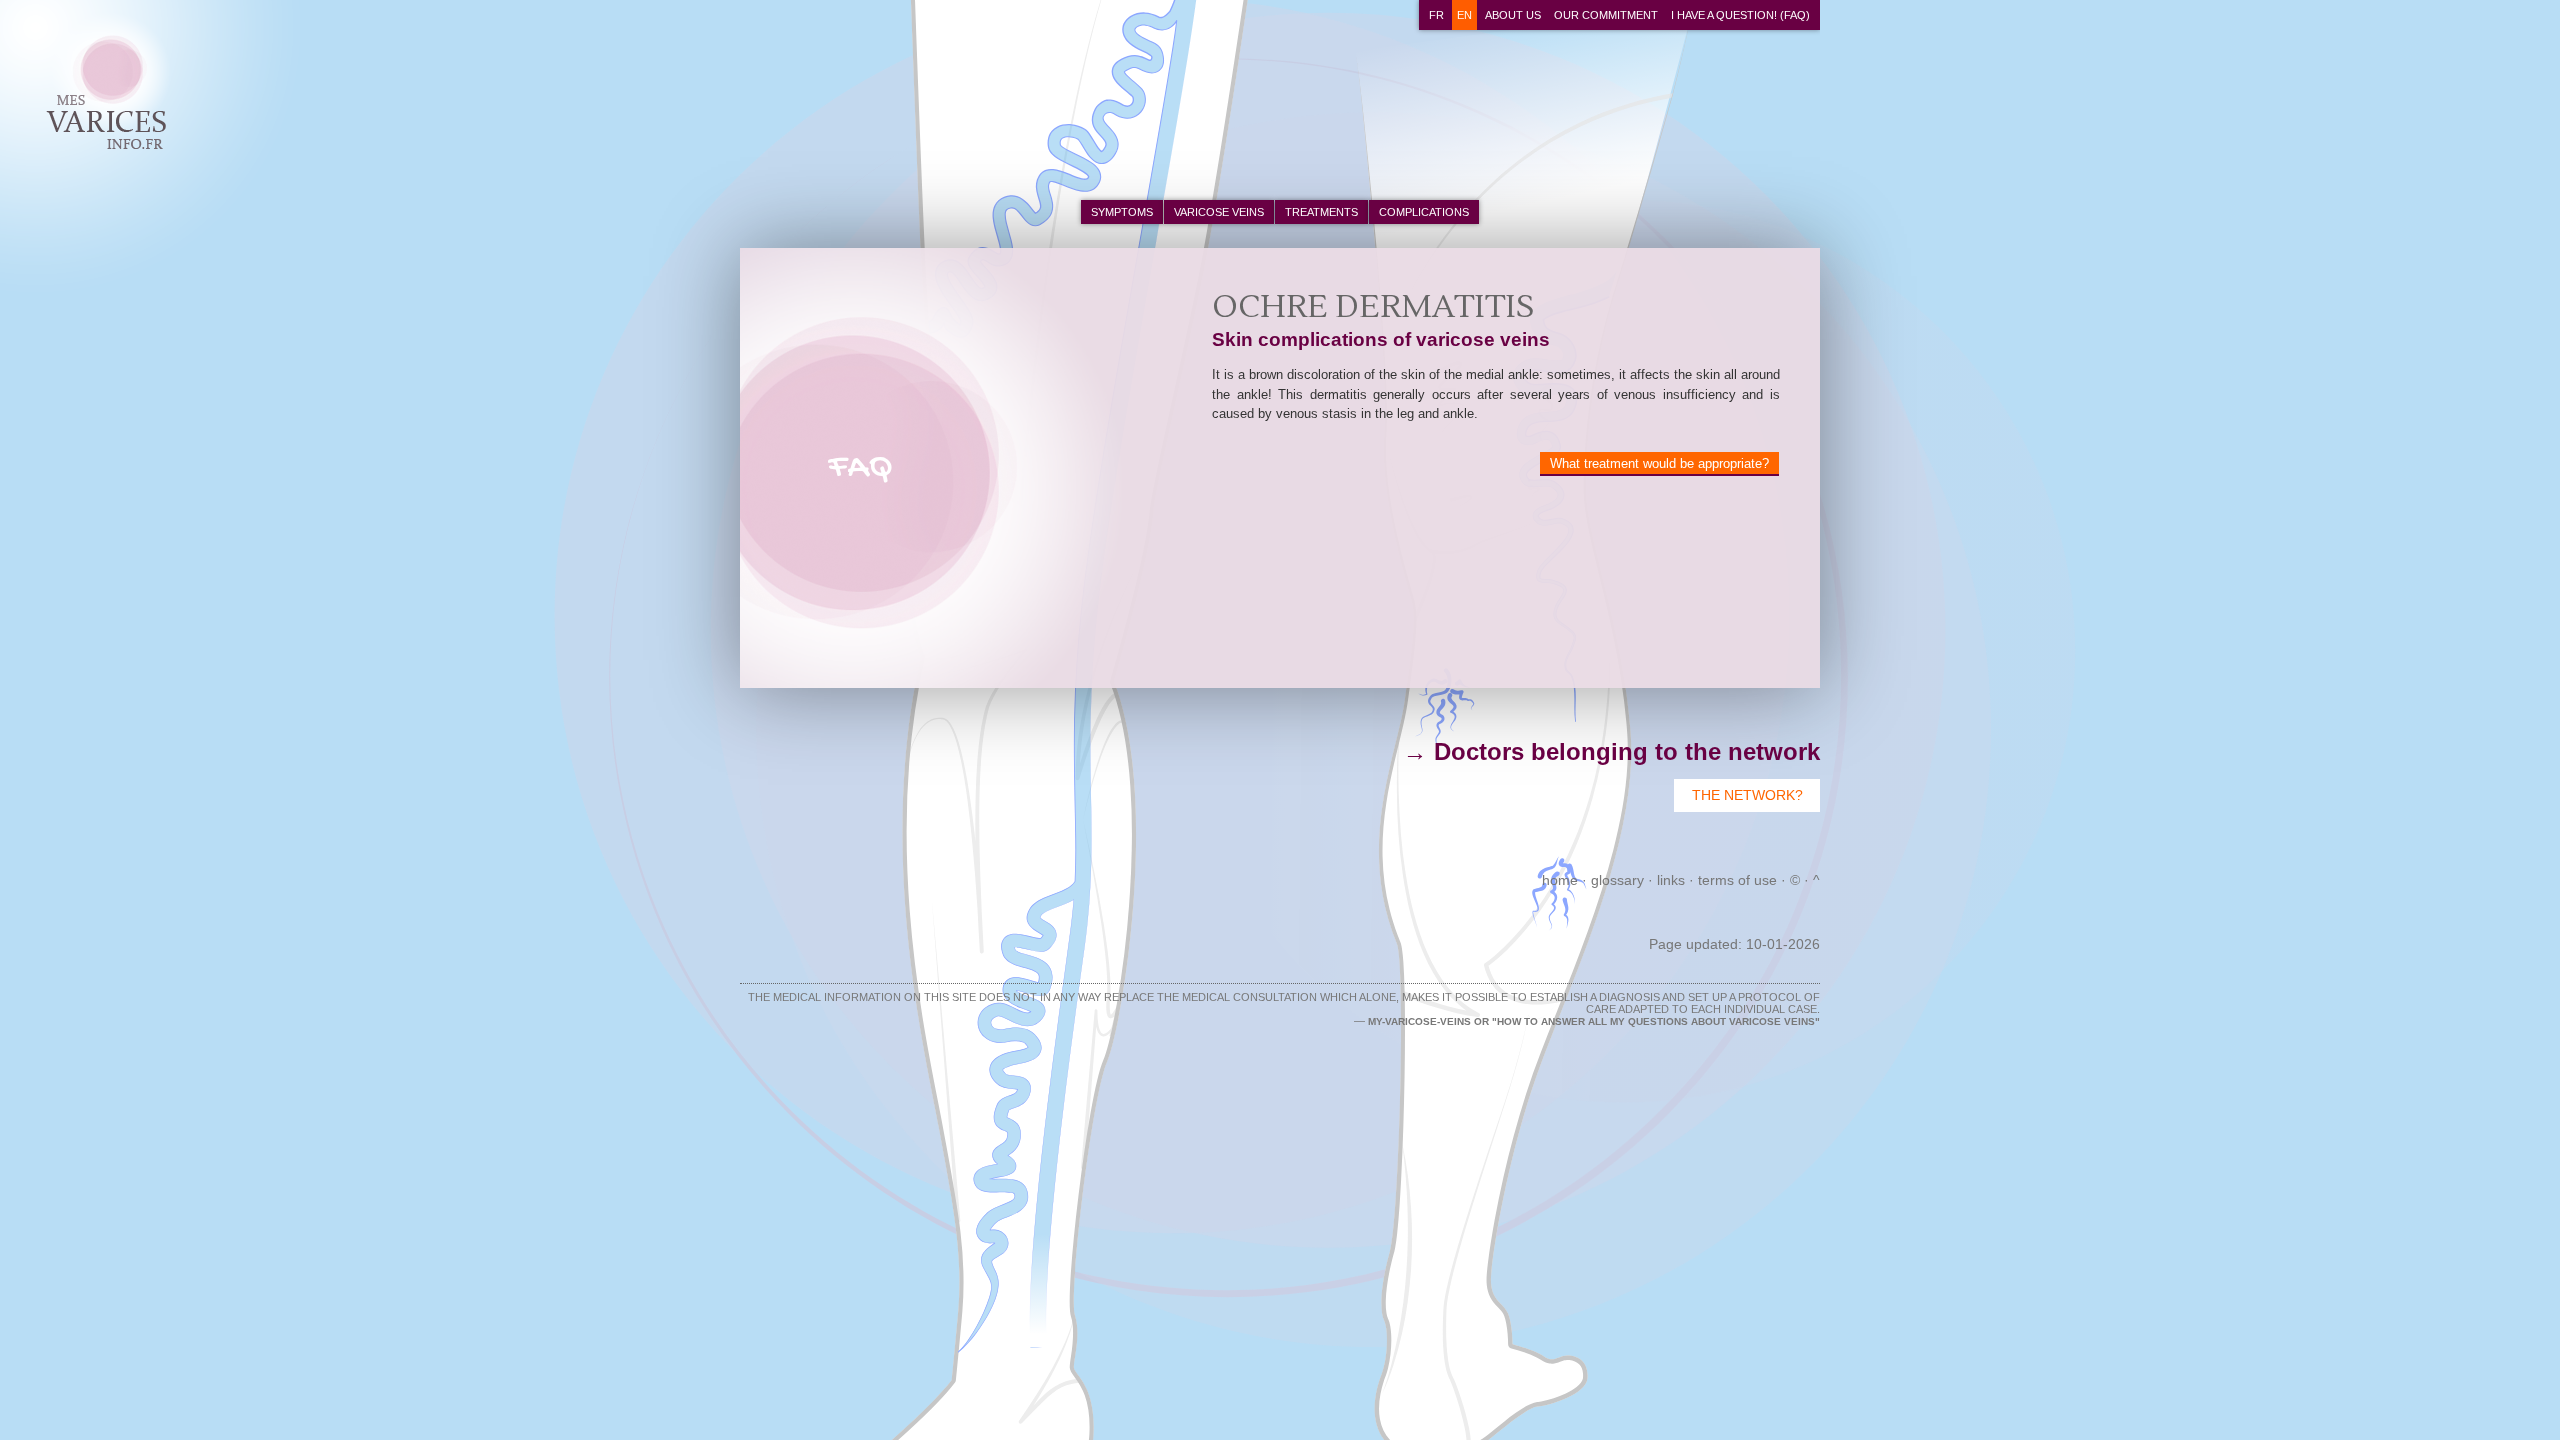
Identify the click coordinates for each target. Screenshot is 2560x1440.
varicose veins (1219, 212)
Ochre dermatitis (99, 63)
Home (1560, 880)
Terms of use (1737, 880)
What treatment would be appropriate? (1659, 463)
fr (1436, 15)
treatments (1321, 212)
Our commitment (1606, 15)
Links (1671, 880)
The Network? (1747, 795)
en (1464, 15)
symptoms (1122, 212)
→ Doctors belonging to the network (1611, 751)
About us (1513, 15)
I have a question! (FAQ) (1740, 15)
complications (1424, 212)
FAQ (860, 468)
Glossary (1617, 880)
